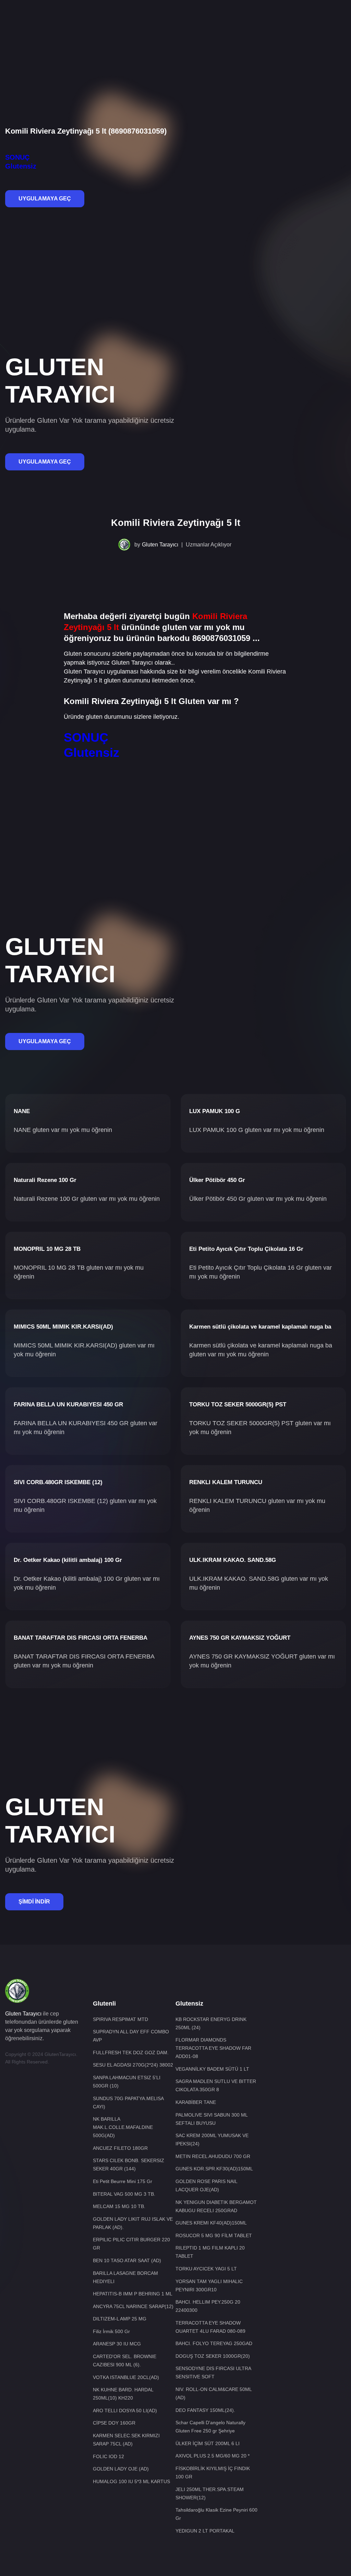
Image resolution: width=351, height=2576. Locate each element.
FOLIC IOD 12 (108, 2456)
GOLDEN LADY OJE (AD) (121, 2469)
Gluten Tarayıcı (160, 545)
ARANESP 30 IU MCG (117, 2344)
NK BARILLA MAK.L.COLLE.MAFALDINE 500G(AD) (123, 2127)
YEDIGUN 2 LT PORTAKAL (205, 2531)
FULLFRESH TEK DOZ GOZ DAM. (131, 2053)
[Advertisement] (175, 22)
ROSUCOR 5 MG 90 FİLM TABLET (214, 2235)
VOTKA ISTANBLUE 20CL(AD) (126, 2377)
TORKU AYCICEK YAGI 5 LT (206, 2269)
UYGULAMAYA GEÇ (45, 199)
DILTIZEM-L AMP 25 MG (120, 2319)
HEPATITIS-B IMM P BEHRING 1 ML (133, 2294)
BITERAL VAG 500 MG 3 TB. (124, 2194)
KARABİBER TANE (196, 2102)
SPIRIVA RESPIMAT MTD (120, 2019)
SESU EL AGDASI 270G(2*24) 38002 (133, 2065)
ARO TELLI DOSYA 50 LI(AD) (125, 2411)
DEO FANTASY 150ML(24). (205, 2410)
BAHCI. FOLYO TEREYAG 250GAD (214, 2343)
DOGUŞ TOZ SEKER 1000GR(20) (213, 2356)
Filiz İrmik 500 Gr (111, 2331)
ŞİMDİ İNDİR (34, 1902)
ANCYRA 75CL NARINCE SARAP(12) (133, 2306)
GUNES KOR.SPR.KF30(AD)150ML (214, 2169)
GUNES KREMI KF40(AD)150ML (211, 2223)
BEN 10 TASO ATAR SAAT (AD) (127, 2260)
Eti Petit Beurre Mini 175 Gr (123, 2181)
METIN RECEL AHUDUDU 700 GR (213, 2156)
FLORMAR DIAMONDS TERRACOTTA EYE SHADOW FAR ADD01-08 (213, 2048)
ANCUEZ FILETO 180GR (120, 2148)
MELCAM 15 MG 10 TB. (119, 2206)
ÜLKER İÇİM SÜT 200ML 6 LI (208, 2443)
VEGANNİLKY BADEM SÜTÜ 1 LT (212, 2069)
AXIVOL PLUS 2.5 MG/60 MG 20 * (213, 2456)
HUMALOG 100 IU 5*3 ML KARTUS (131, 2481)
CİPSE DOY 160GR (114, 2423)
